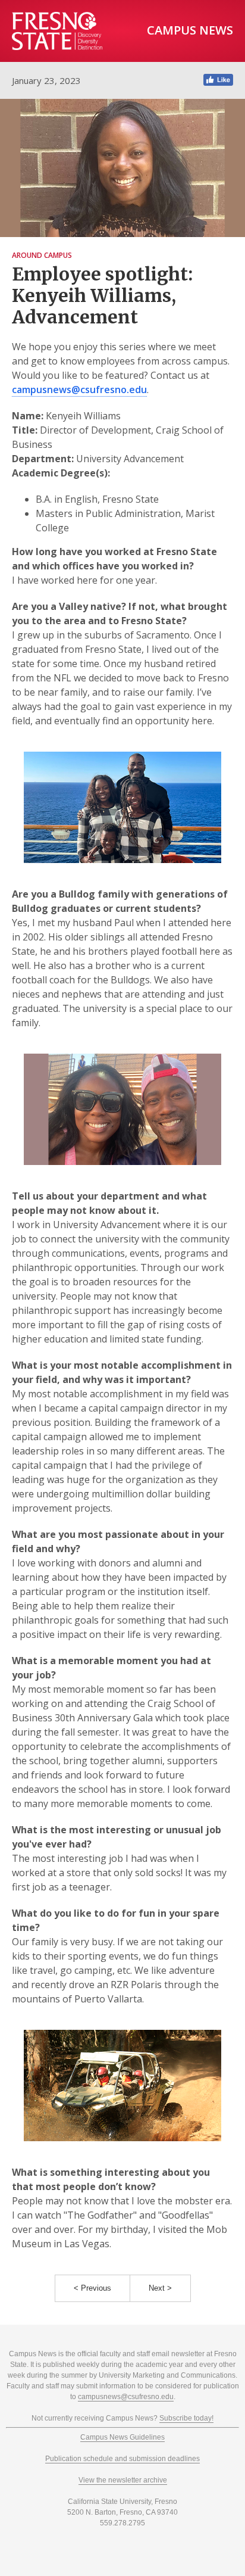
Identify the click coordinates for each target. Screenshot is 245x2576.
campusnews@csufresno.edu (79, 390)
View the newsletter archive (123, 2480)
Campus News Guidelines (122, 2437)
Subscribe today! (186, 2418)
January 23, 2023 (46, 80)
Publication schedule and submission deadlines (122, 2459)
